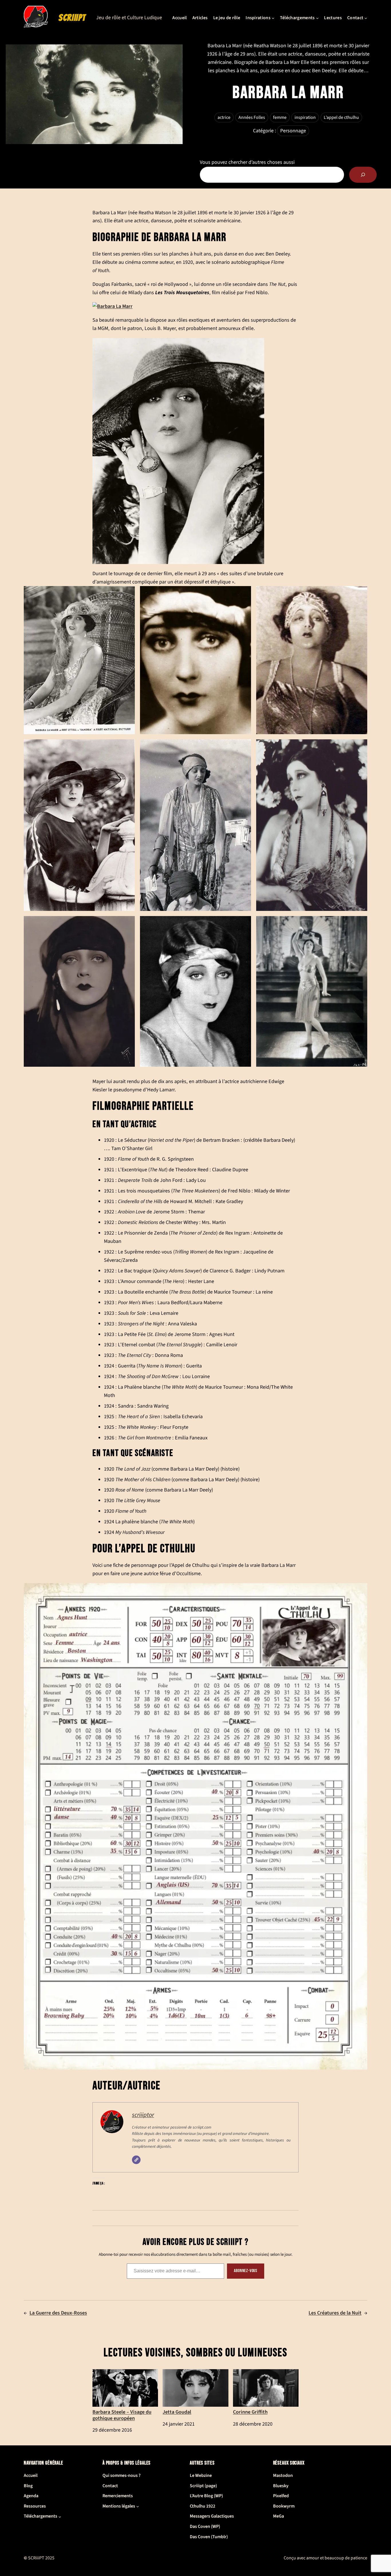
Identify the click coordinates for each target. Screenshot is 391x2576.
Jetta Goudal (177, 2412)
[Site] (136, 2160)
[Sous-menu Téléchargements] (317, 18)
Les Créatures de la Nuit (335, 2313)
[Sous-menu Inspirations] (273, 18)
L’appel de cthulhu (341, 117)
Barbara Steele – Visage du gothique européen (122, 2415)
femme (280, 117)
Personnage (293, 131)
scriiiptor (143, 2115)
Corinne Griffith (250, 2412)
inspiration (305, 117)
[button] (79, 660)
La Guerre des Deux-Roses (58, 2313)
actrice (224, 117)
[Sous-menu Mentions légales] (138, 2506)
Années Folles (252, 117)
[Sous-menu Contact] (366, 18)
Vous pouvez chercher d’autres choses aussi (247, 162)
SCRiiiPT (72, 18)
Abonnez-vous (246, 2271)
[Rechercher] (363, 175)
